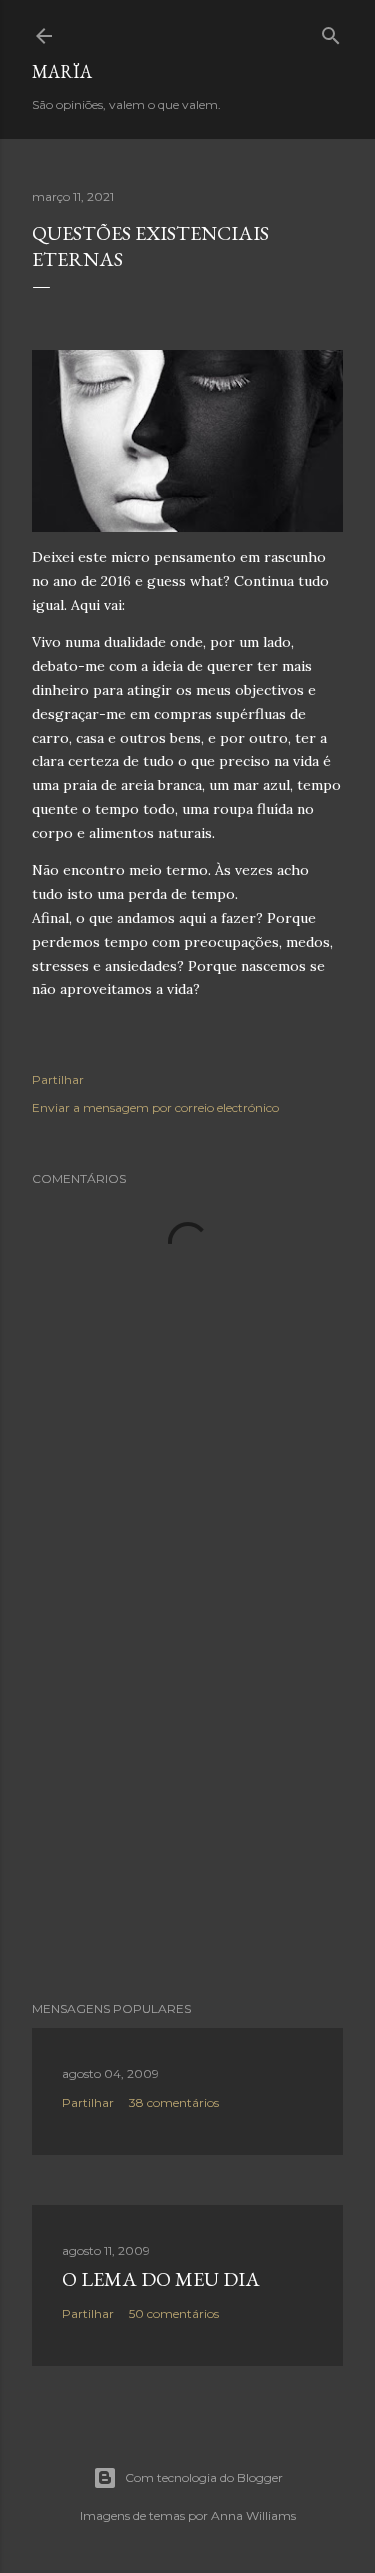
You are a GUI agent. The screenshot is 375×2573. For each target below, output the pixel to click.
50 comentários (174, 2313)
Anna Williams (253, 2515)
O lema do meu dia (161, 2279)
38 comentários (174, 2102)
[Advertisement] (187, 1826)
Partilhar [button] (58, 1079)
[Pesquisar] (331, 31)
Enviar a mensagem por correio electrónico (155, 1107)
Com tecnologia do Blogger (204, 2477)
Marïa (62, 71)
